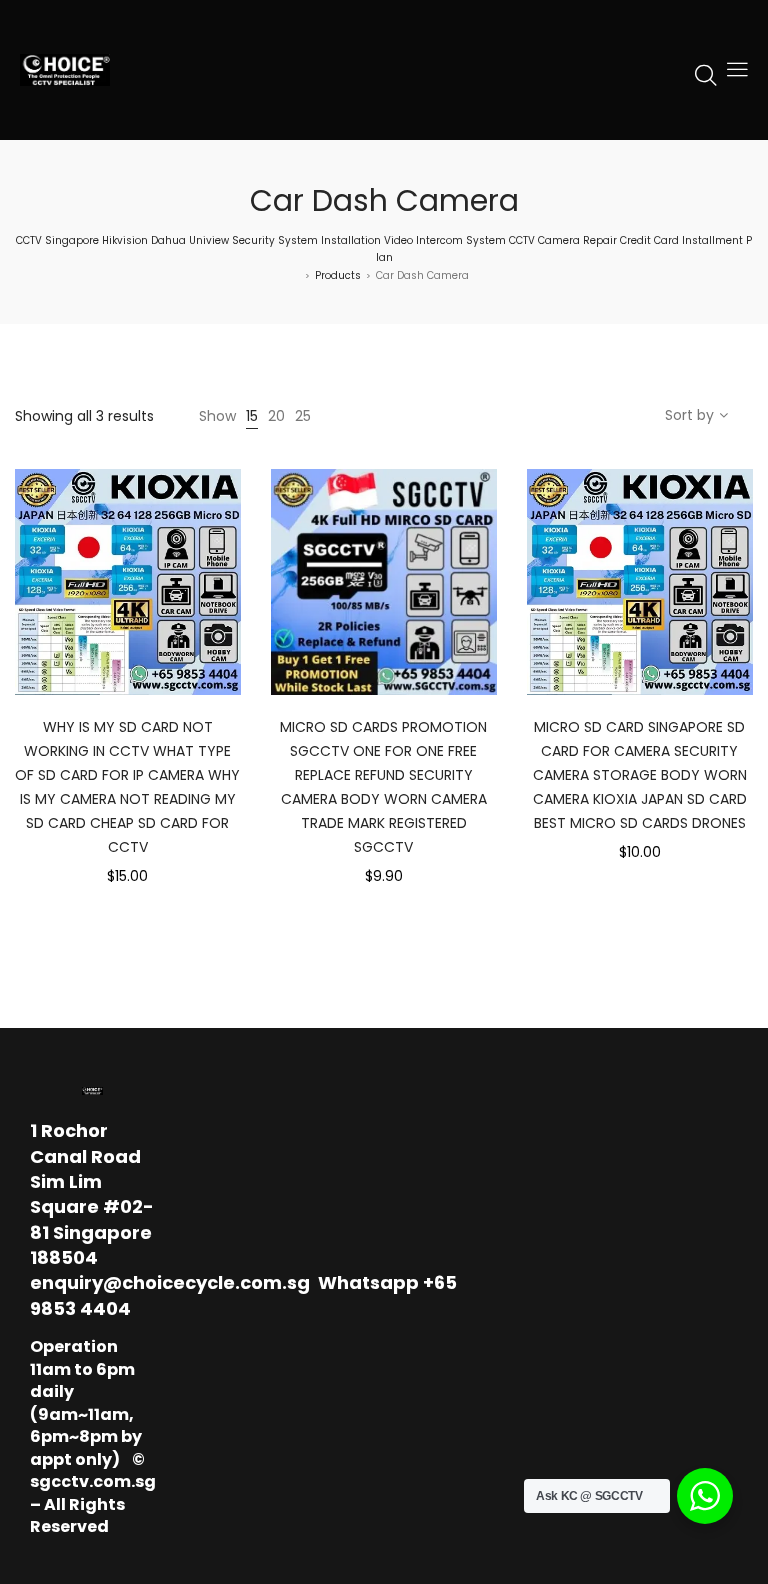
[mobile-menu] (737, 70)
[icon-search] (706, 74)
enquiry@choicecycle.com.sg (170, 1282)
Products (338, 275)
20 (276, 416)
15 (252, 416)
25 (303, 416)
